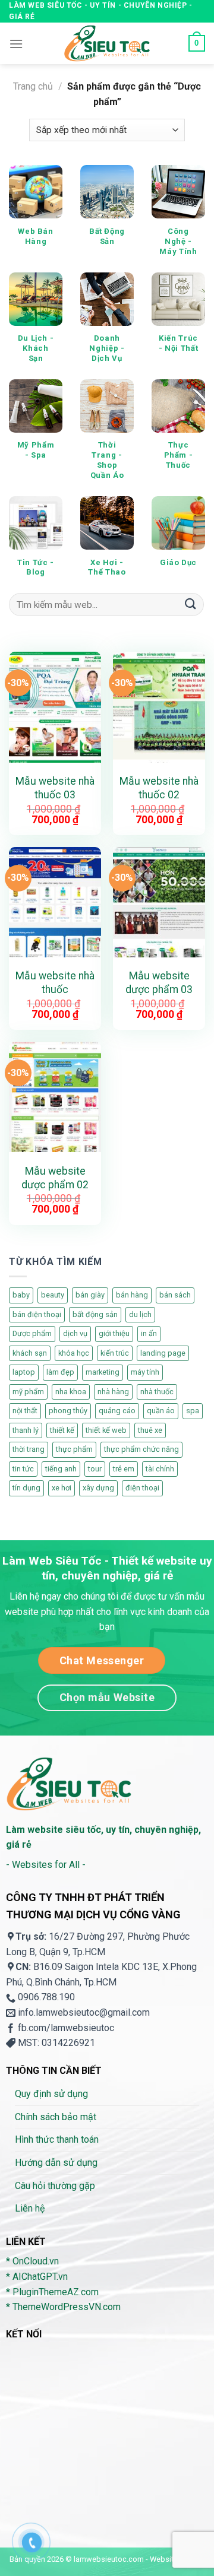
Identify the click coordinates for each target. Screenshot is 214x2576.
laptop (24, 1372)
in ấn (149, 1333)
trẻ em (124, 1469)
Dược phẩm (32, 1333)
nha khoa (71, 1392)
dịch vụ (75, 1333)
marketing (103, 1372)
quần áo (161, 1411)
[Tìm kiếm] (191, 605)
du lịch (140, 1314)
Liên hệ (30, 2208)
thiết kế (62, 1430)
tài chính (160, 1469)
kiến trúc (115, 1353)
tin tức (23, 1469)
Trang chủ (33, 86)
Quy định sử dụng (51, 2094)
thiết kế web (106, 1430)
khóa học (74, 1353)
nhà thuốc (157, 1392)
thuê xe (150, 1430)
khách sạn (30, 1353)
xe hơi (62, 1488)
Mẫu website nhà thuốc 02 (159, 788)
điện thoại (142, 1488)
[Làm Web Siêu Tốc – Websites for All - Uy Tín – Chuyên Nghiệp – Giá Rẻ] (107, 43)
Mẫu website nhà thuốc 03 (55, 788)
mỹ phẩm (28, 1392)
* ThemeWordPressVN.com (63, 2307)
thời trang (29, 1449)
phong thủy (68, 1411)
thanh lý (26, 1430)
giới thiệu (114, 1333)
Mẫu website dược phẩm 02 (55, 1178)
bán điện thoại (37, 1314)
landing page (163, 1353)
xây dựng (98, 1488)
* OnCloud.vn (32, 2261)
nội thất (25, 1411)
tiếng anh (61, 1469)
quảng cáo (117, 1411)
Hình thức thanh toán (57, 2139)
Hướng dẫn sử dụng (56, 2163)
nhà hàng (113, 1392)
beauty (53, 1295)
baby (21, 1295)
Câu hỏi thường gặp (55, 2186)
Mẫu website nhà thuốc (55, 983)
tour (95, 1469)
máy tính (145, 1372)
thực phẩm (74, 1449)
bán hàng (132, 1295)
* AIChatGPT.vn (37, 2277)
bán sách (175, 1295)
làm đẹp (60, 1372)
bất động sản (95, 1314)
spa (193, 1411)
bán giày (90, 1295)
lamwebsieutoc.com (109, 2559)
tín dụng (26, 1488)
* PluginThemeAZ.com (52, 2292)
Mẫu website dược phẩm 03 (159, 983)
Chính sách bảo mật (56, 2117)
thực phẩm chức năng (141, 1449)
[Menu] (16, 44)
